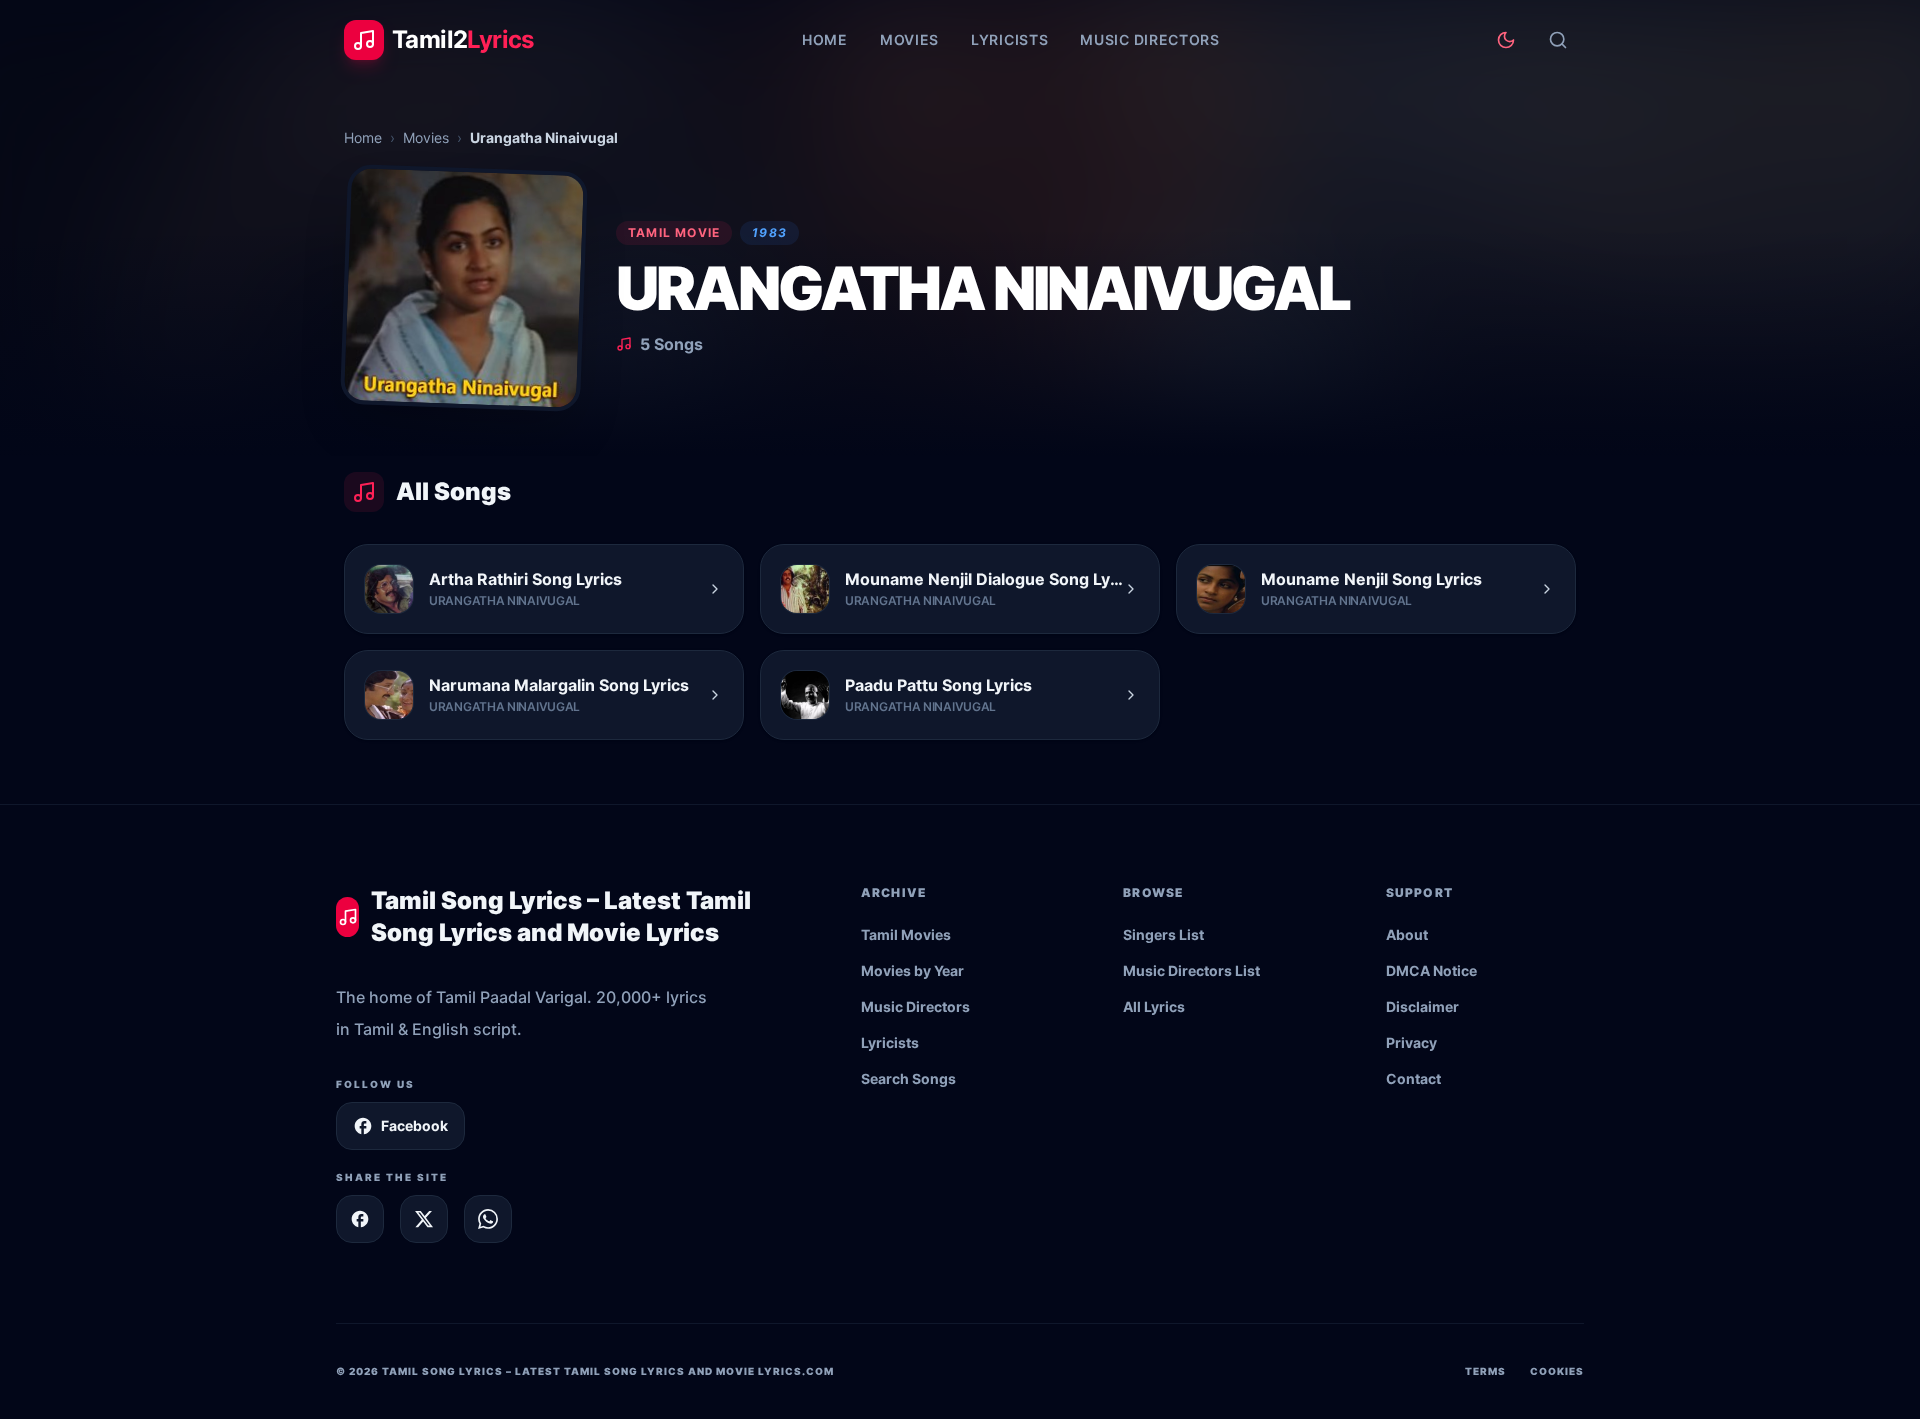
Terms (1485, 1371)
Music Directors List (1191, 970)
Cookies (1557, 1371)
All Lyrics (1154, 1006)
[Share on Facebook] (360, 1219)
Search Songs (908, 1078)
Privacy (1411, 1042)
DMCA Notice (1431, 970)
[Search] (1558, 40)
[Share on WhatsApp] (488, 1219)
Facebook (414, 1125)
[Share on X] (424, 1219)
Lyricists (1009, 39)
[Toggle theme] (1506, 40)
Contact (1413, 1078)
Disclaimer (1422, 1006)
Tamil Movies (906, 934)
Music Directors (1150, 39)
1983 (769, 232)
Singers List (1163, 934)
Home (825, 39)
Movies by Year (912, 970)
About (1407, 934)
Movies (909, 39)
